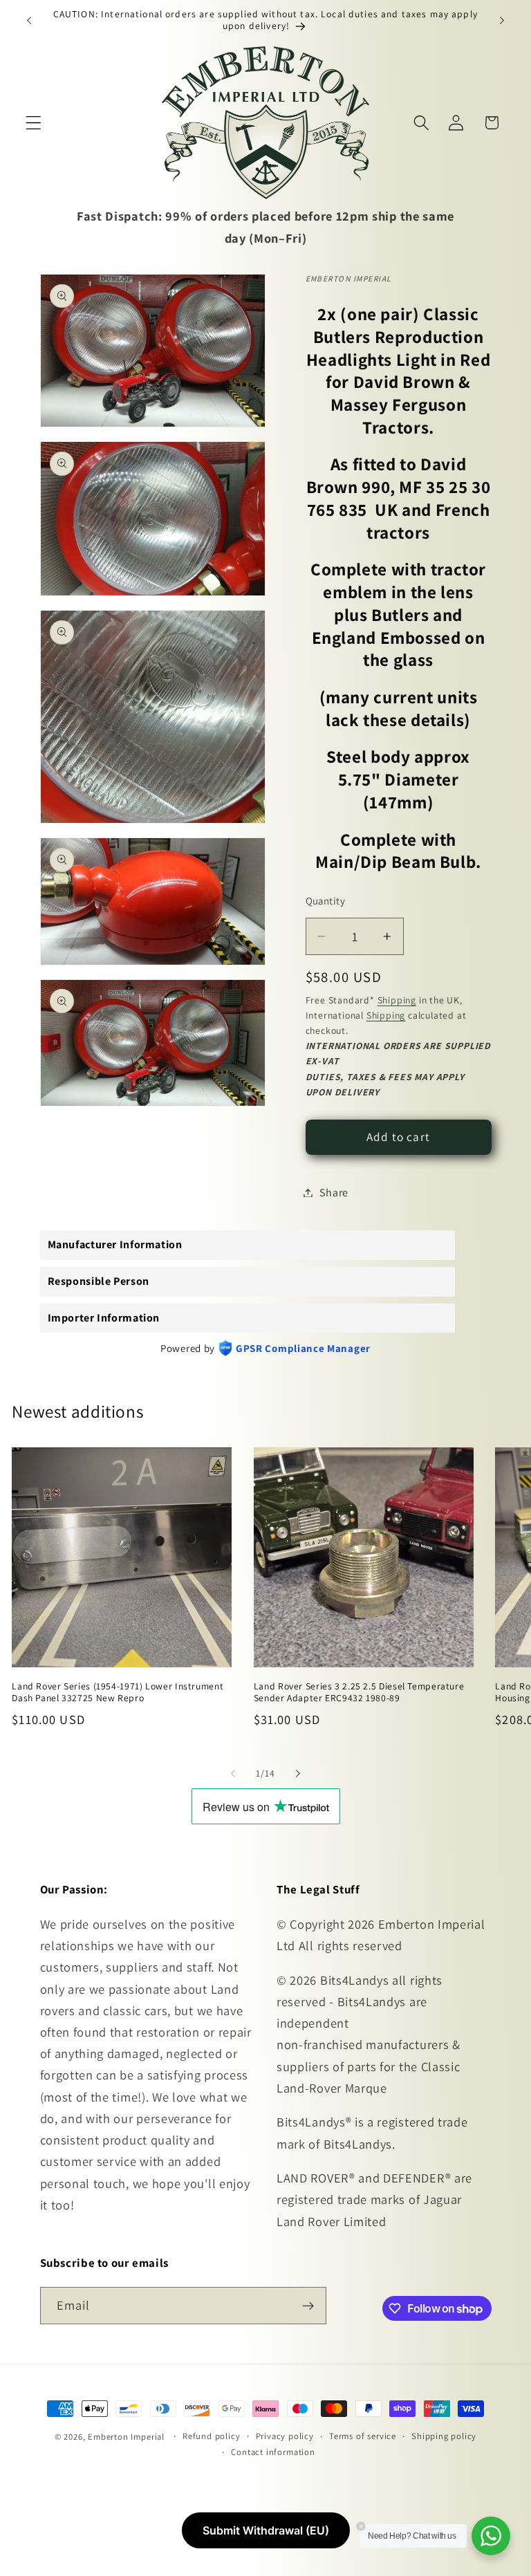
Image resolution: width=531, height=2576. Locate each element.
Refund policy (211, 2436)
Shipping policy (444, 2436)
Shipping (397, 1000)
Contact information (273, 2452)
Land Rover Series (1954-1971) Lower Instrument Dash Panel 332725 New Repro (118, 1693)
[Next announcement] (502, 20)
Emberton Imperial (126, 2437)
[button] (34, 123)
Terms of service (363, 2436)
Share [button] (334, 1193)
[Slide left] (233, 1773)
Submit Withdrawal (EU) (266, 2530)
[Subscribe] (308, 2306)
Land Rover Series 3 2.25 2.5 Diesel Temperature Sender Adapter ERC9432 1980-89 (359, 1693)
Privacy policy (285, 2436)
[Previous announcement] (29, 20)
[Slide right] (298, 1773)
